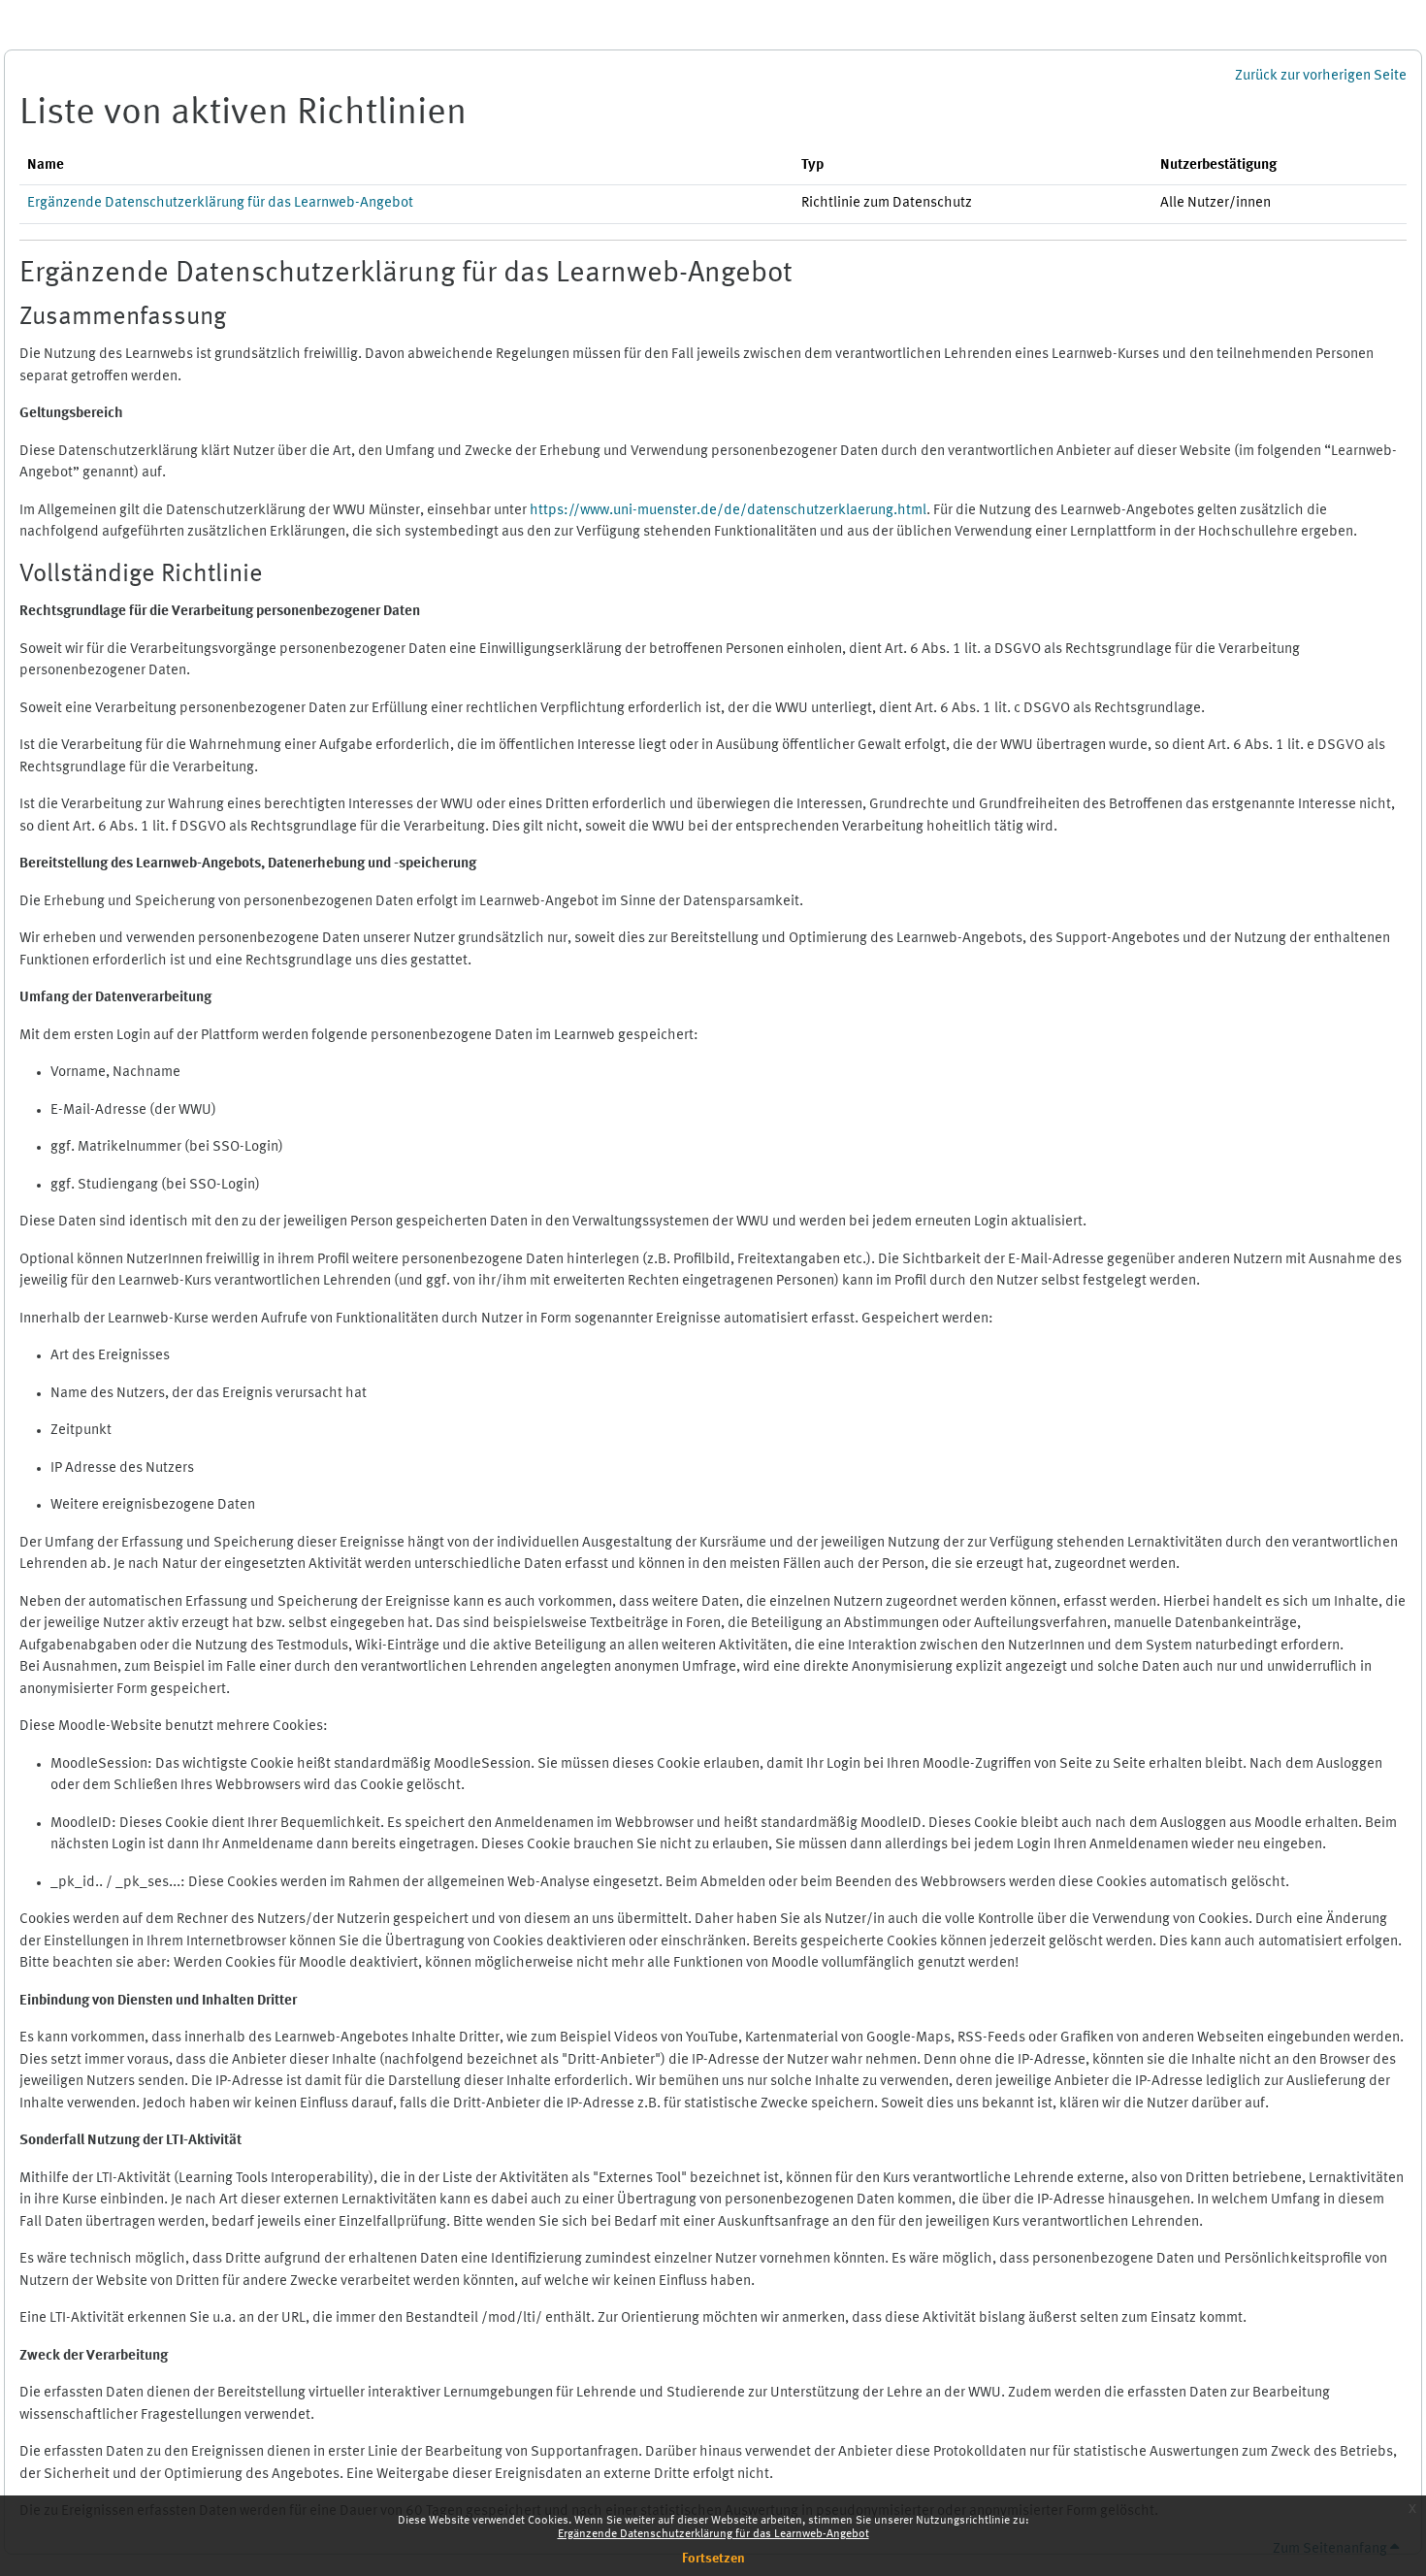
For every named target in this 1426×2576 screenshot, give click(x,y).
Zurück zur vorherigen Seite (1321, 76)
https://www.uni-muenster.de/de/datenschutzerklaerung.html (728, 511)
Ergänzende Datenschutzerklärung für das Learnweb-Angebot (713, 2534)
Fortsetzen (713, 2559)
